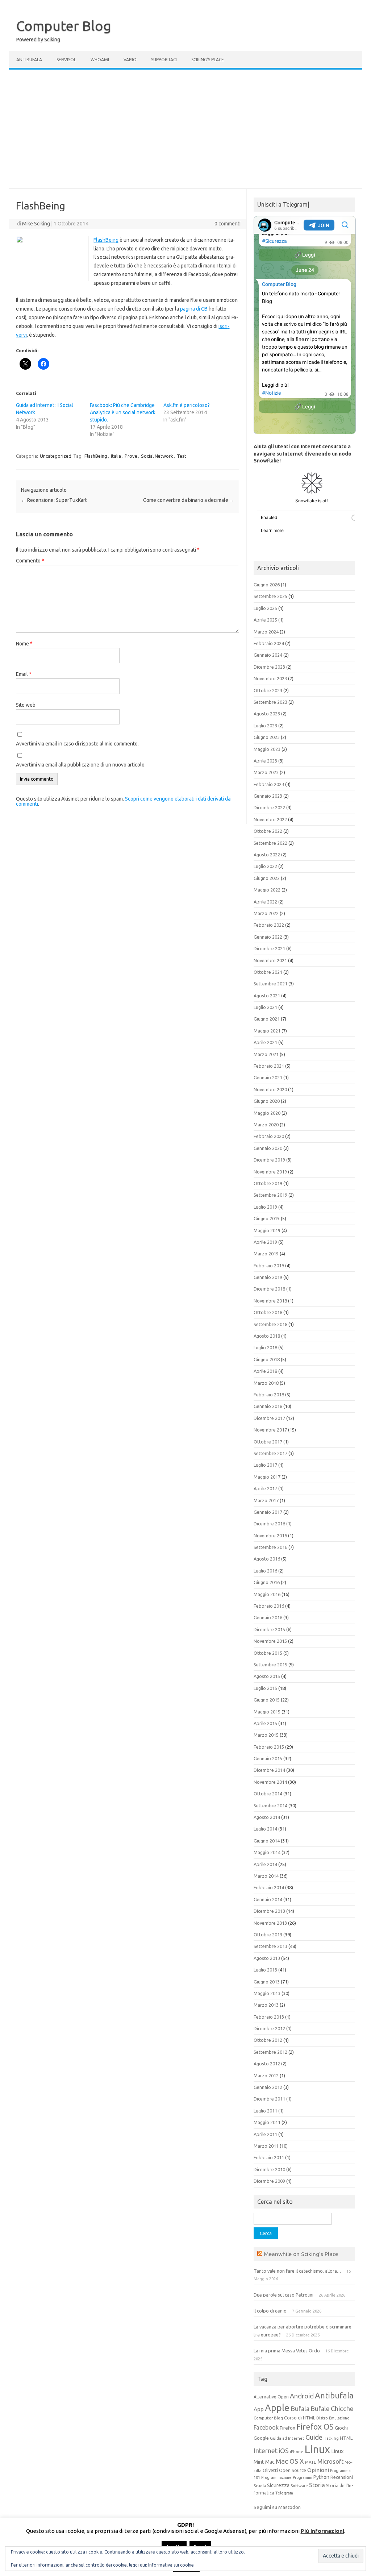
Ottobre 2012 (268, 2040)
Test (182, 456)
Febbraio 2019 (269, 1266)
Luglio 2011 (265, 2111)
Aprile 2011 (265, 2134)
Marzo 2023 (266, 772)
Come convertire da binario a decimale (189, 500)
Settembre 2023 (270, 702)
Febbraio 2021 (269, 1066)
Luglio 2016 (265, 1571)
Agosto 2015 (267, 1676)
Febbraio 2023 (269, 784)
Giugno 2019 (267, 1218)
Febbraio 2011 (269, 2157)
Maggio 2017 (267, 1477)
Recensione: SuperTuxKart (54, 500)
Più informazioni (322, 2531)
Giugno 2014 (267, 1841)
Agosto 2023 (267, 714)
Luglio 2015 (265, 1688)
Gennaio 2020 (268, 1148)
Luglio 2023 (265, 726)
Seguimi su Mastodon (277, 2507)
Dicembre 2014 (269, 1770)
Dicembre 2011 (269, 2099)
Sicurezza (278, 2485)
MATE (311, 2462)
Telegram (284, 2493)
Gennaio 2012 (268, 2087)
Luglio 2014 (265, 1829)
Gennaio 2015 (268, 1758)
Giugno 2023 (267, 737)
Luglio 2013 (265, 1970)
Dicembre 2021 (269, 948)
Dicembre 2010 (269, 2169)
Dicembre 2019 (269, 1160)
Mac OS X (290, 2461)
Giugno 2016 (267, 1582)
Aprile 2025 (265, 620)
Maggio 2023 (267, 749)
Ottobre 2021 (268, 972)
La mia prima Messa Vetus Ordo (287, 2351)
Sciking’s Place (208, 60)
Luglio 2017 (265, 1465)
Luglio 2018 (265, 1347)
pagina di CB (194, 309)
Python (321, 2477)
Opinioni (318, 2470)
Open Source (293, 2470)
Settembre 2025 (270, 596)
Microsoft (330, 2461)
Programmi (303, 2477)
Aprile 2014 (265, 1864)
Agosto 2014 (267, 1817)
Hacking (331, 2438)
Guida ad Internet (287, 2438)
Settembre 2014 (270, 1806)
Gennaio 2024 (268, 655)
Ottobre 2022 (268, 831)
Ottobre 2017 (268, 1442)
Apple (277, 2408)
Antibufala (29, 60)
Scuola (260, 2486)
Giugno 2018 (267, 1359)
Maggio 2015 (267, 1712)
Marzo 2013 (266, 2005)
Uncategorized (56, 456)
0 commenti (228, 224)
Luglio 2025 (265, 608)
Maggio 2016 (267, 1594)
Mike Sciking (36, 224)
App (259, 2409)
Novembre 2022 (270, 819)
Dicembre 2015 (269, 1629)
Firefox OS (315, 2427)
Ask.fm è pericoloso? (187, 405)
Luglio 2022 (265, 866)
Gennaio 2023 (268, 796)
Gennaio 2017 (268, 1512)
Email (24, 674)
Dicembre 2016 (269, 1524)
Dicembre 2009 (269, 2181)
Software (299, 2486)
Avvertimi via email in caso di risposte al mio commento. (77, 744)
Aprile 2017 (265, 1488)
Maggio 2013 (267, 1993)
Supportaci (164, 60)
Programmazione (276, 2477)
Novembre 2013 (270, 1923)
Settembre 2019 (270, 1195)
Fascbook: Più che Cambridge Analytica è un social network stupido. (123, 412)
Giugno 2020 (267, 1101)
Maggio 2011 (267, 2122)
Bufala (300, 2409)
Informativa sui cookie (171, 2565)
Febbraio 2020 (269, 1136)
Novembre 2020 (270, 1089)
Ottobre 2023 (268, 690)
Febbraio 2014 (269, 1887)
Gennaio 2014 (268, 1899)
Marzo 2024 (266, 632)
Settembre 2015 (270, 1665)
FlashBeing (106, 240)
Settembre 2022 (270, 843)
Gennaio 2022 (268, 937)
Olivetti (270, 2470)
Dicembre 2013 (269, 1911)
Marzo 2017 (266, 1500)
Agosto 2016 (267, 1559)
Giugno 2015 (267, 1700)
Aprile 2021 (265, 1042)
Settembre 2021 (270, 984)
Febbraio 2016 (269, 1606)
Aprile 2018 (265, 1371)
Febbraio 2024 (269, 643)
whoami (100, 60)
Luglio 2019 (265, 1207)
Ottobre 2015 (268, 1653)
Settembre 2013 (270, 1946)
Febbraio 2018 (269, 1395)
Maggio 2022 (267, 890)
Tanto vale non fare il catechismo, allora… (297, 2271)
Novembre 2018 (270, 1301)
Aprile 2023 (265, 761)
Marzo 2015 (266, 1735)
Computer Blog (64, 26)
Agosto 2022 (267, 855)
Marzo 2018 (266, 1383)
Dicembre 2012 (269, 2028)
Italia (116, 456)
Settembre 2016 (270, 1547)
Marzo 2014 (266, 1876)
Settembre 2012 (270, 2052)
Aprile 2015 (265, 1723)
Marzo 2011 (266, 2146)
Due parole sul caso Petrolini (284, 2295)
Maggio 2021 (267, 1031)
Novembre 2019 (270, 1172)
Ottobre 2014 (268, 1794)
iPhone (297, 2452)
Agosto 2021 (267, 996)
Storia (317, 2485)
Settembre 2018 (270, 1324)
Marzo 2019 (266, 1254)
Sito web (26, 705)
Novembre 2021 (270, 960)
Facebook (266, 2427)
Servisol (66, 60)
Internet (266, 2451)
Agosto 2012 (267, 2064)
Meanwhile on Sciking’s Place (301, 2254)
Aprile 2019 (265, 1242)
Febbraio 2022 (269, 925)
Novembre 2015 (270, 1641)
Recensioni (342, 2477)
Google (261, 2438)
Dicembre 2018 (269, 1289)
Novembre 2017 (270, 1430)
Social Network (157, 456)
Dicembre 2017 (269, 1418)
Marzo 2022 (266, 913)
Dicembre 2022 (269, 807)
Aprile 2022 (265, 902)
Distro (322, 2418)
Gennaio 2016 (268, 1617)
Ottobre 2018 (268, 1312)
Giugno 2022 (267, 878)
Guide (314, 2437)
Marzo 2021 (266, 1054)
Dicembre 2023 (269, 667)
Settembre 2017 (270, 1453)
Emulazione (339, 2418)
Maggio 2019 (267, 1230)
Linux (317, 2449)
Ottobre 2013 (268, 1935)
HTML (346, 2438)
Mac (270, 2462)
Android (302, 2396)
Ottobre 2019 (268, 1183)
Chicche (342, 2409)
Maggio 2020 (267, 1113)
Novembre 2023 (270, 678)
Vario (130, 60)
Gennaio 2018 (268, 1406)
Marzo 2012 (266, 2076)
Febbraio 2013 (269, 2017)
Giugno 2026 (267, 585)
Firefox (287, 2428)
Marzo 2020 (266, 1125)
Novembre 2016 (270, 1536)
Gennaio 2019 (268, 1277)
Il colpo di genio (270, 2311)
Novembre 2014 (270, 1782)
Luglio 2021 (265, 1007)
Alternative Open (271, 2397)
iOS (284, 2451)
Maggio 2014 (267, 1852)
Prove (131, 456)
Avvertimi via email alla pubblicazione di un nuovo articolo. (81, 765)
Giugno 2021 (267, 1019)
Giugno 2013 (267, 1982)
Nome (24, 644)
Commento (30, 561)
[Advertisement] (185, 129)
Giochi (341, 2428)
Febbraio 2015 (269, 1747)
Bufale (320, 2409)
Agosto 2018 (267, 1336)
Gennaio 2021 (268, 1077)
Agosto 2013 (267, 1958)
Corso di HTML (300, 2418)
